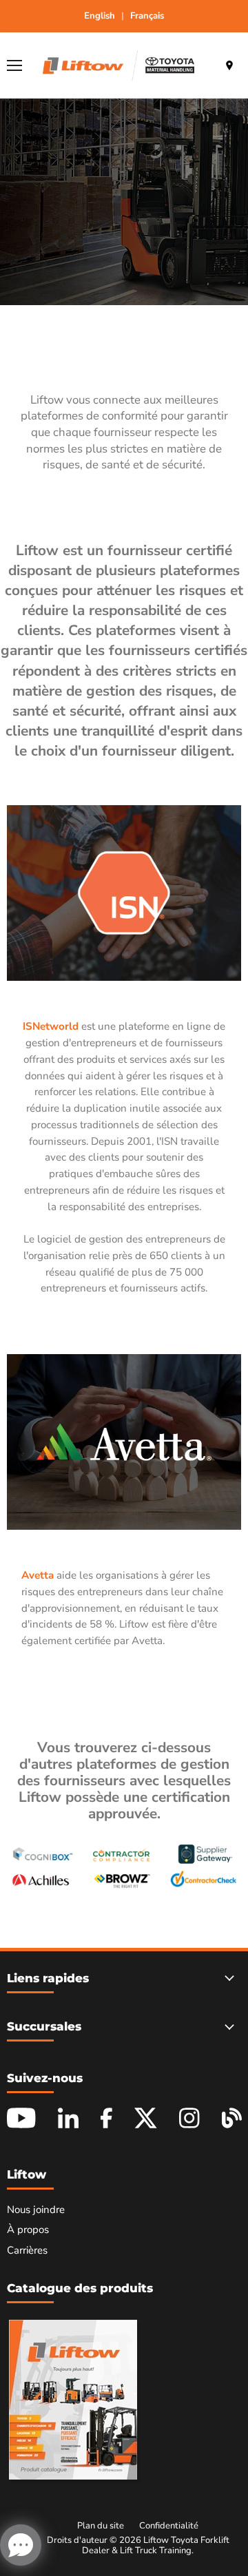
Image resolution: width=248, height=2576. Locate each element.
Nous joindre (36, 2210)
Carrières (27, 2250)
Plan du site (101, 2526)
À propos (28, 2230)
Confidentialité (169, 2526)
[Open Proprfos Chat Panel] (21, 2545)
